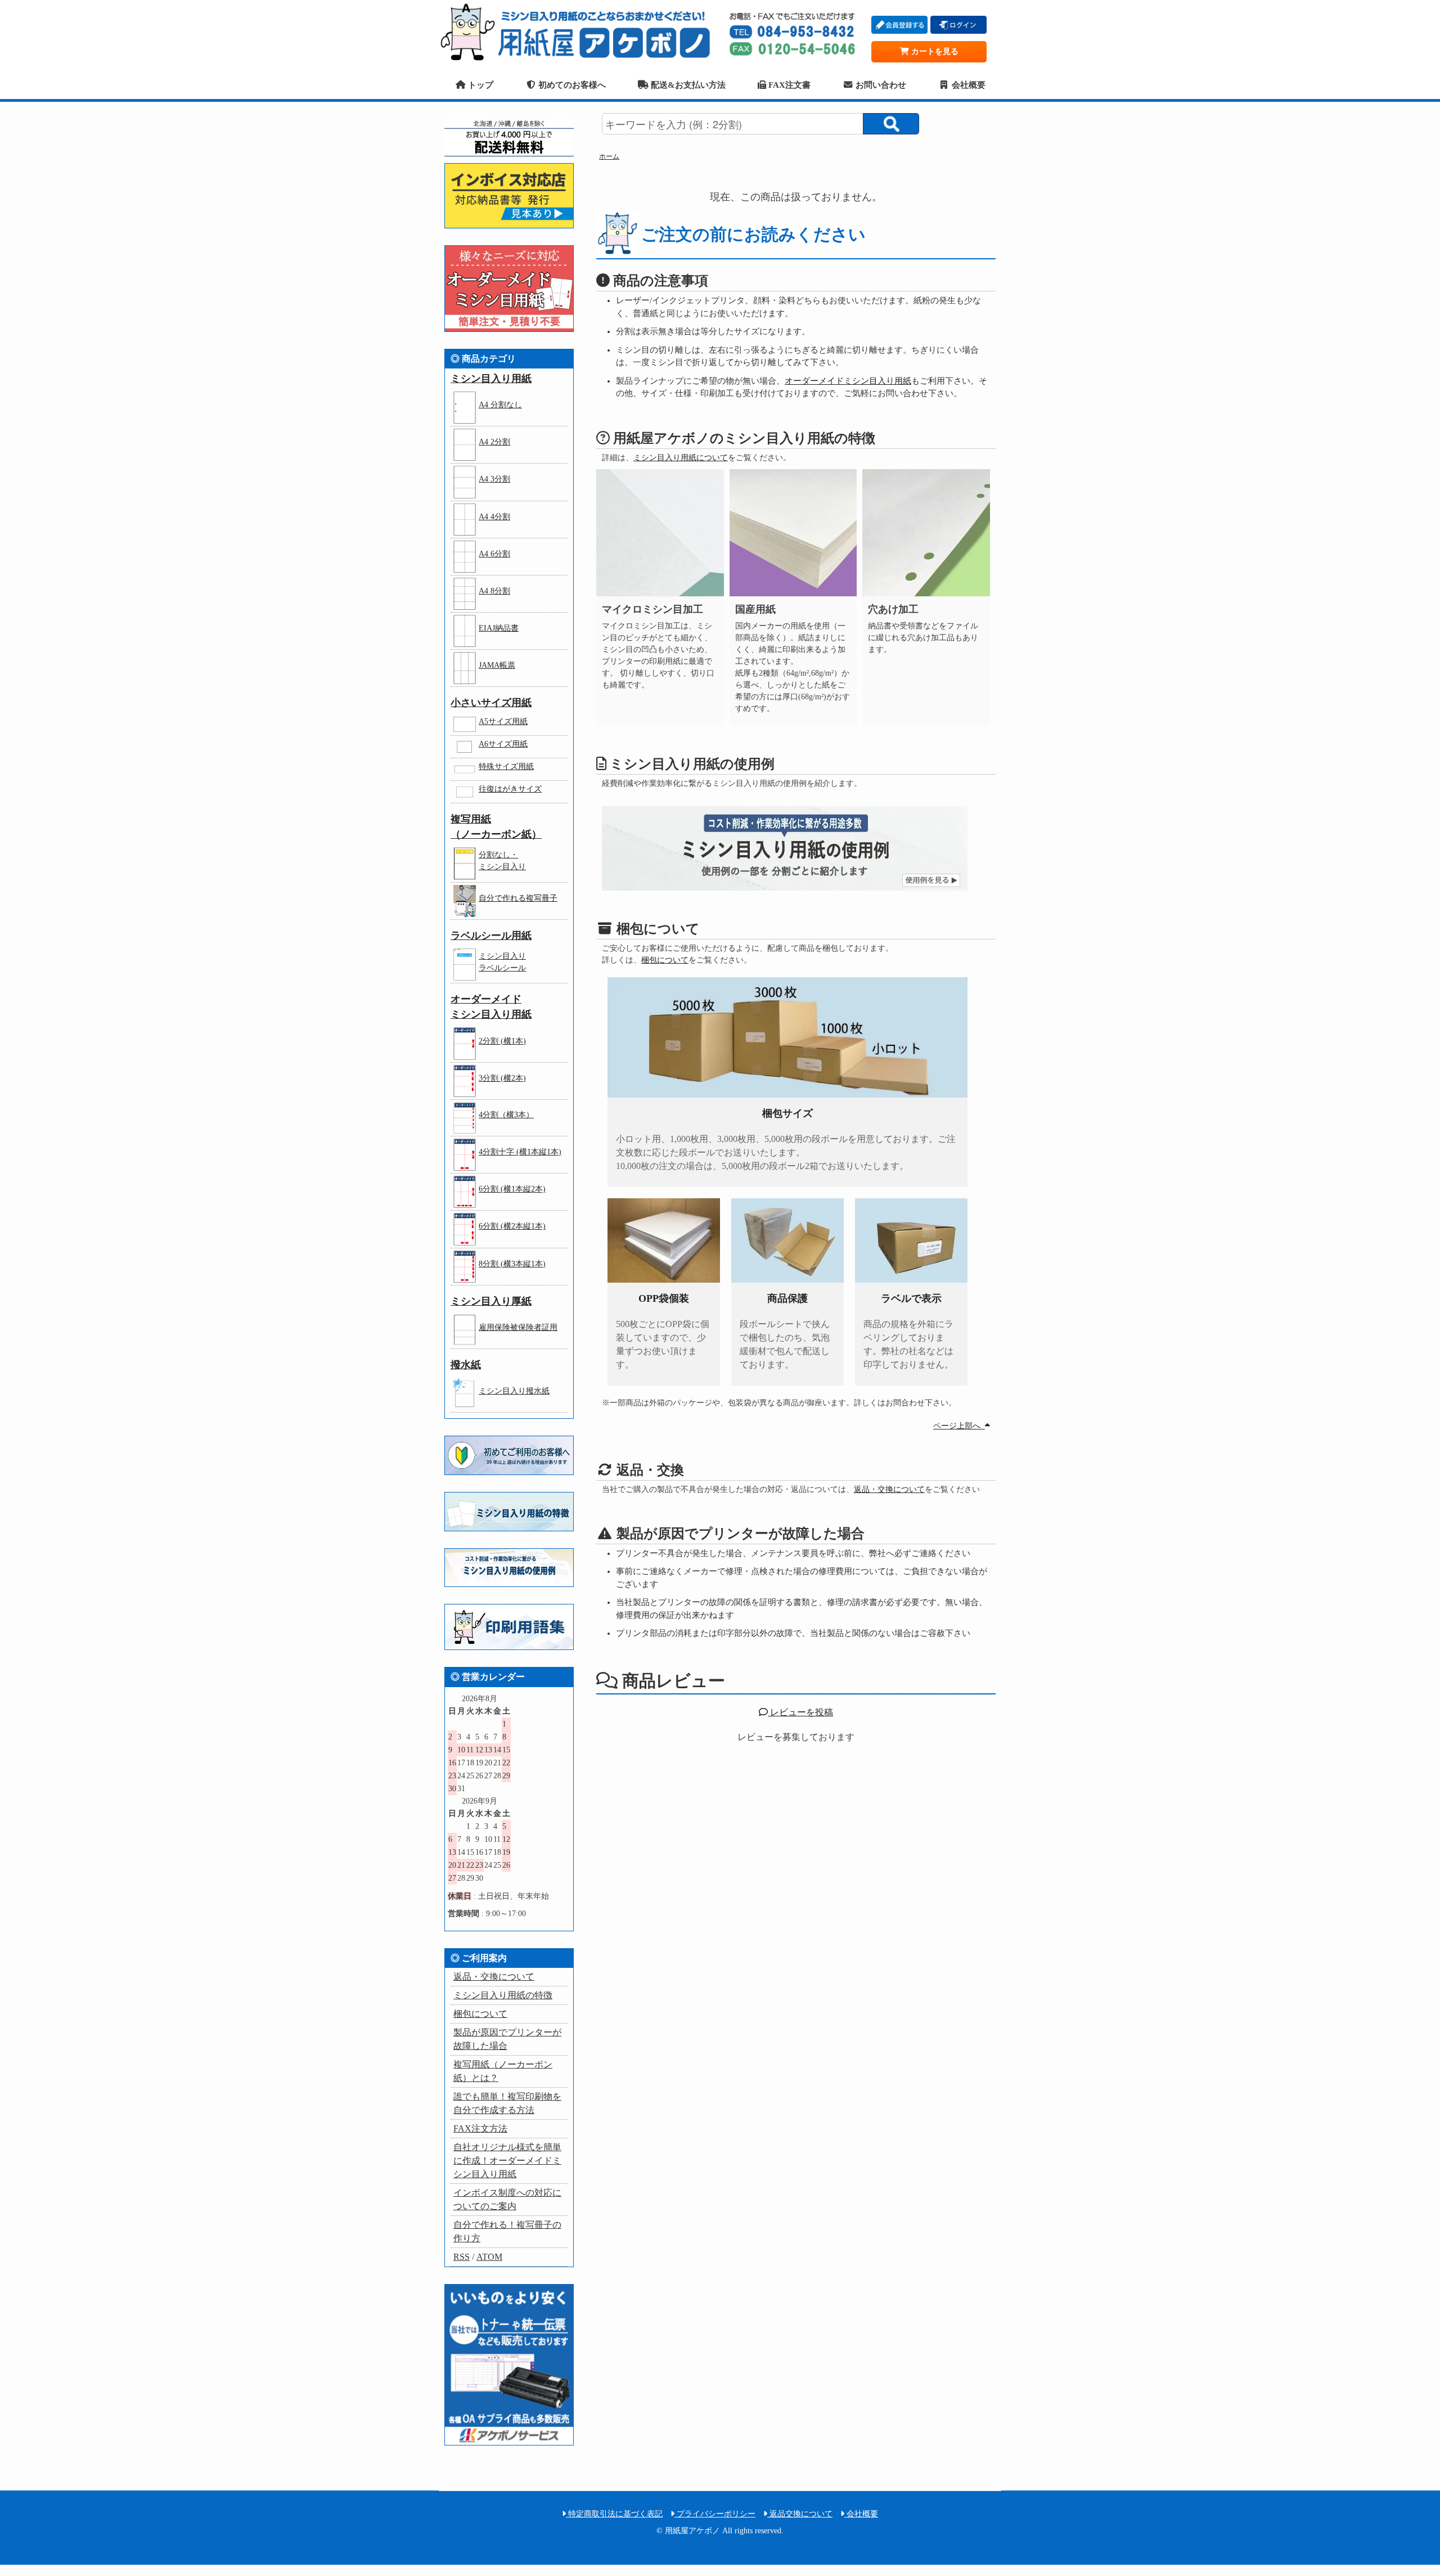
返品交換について (800, 2514)
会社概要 (967, 85)
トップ (479, 85)
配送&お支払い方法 (687, 85)
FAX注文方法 (480, 2128)
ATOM (489, 2257)
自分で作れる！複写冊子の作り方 (507, 2231)
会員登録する (899, 25)
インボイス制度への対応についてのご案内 (507, 2199)
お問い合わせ (880, 85)
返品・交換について (889, 1489)
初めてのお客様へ (571, 85)
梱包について (665, 960)
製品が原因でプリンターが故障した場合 (507, 2039)
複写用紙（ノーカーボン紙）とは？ (503, 2071)
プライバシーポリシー (715, 2514)
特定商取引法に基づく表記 (614, 2514)
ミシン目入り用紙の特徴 (503, 1995)
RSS (462, 2257)
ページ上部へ (959, 1426)
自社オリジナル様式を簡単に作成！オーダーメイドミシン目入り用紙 (507, 2161)
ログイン (958, 25)
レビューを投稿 (800, 1712)
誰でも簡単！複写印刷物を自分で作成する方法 (507, 2103)
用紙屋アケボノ (579, 31)
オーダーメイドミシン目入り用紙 (848, 381)
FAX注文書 (788, 85)
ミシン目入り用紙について (681, 458)
